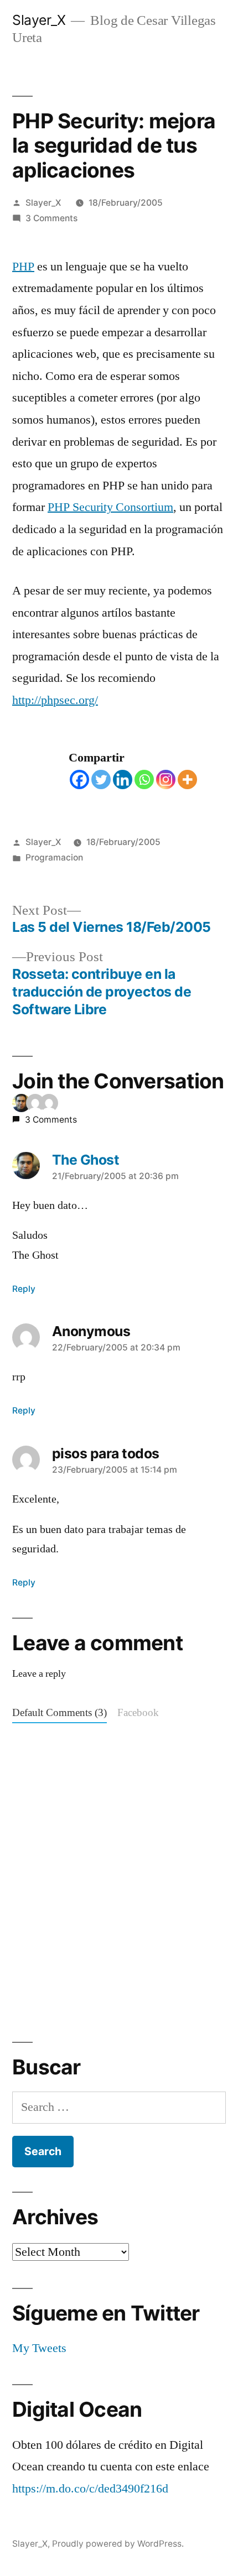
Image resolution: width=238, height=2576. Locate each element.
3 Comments (51, 218)
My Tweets (39, 2348)
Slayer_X (39, 20)
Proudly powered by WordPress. (118, 2544)
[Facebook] (79, 779)
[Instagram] (166, 779)
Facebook (138, 1713)
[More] (187, 779)
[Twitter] (101, 779)
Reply (24, 1289)
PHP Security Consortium (110, 507)
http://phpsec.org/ (55, 700)
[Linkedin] (123, 779)
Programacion (54, 857)
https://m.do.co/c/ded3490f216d (90, 2489)
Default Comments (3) (59, 1713)
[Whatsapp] (144, 779)
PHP (23, 267)
